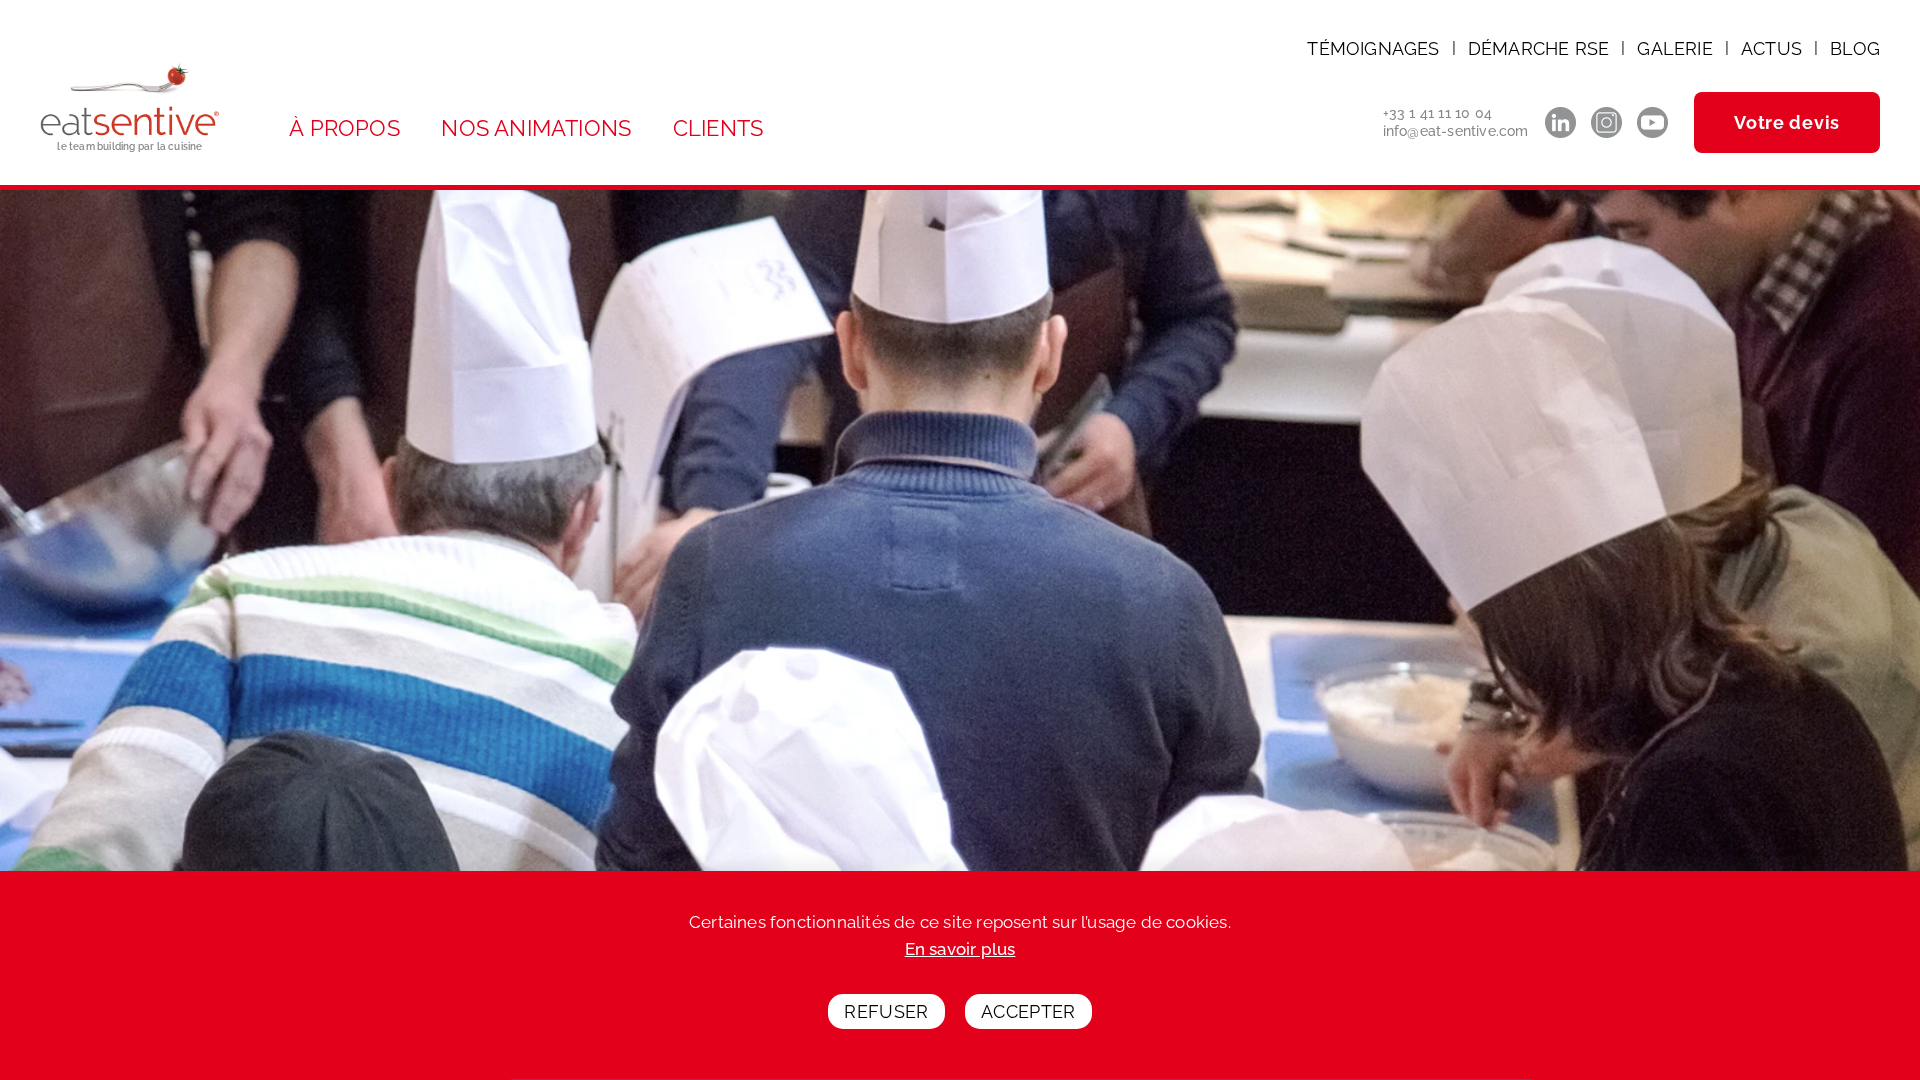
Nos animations (536, 128)
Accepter (1028, 1012)
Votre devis (1787, 122)
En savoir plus (960, 949)
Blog (1855, 48)
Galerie (1674, 48)
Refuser (886, 1012)
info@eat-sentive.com (1456, 131)
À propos (344, 128)
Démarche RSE (1538, 48)
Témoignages (1373, 48)
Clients (718, 128)
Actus (1771, 48)
